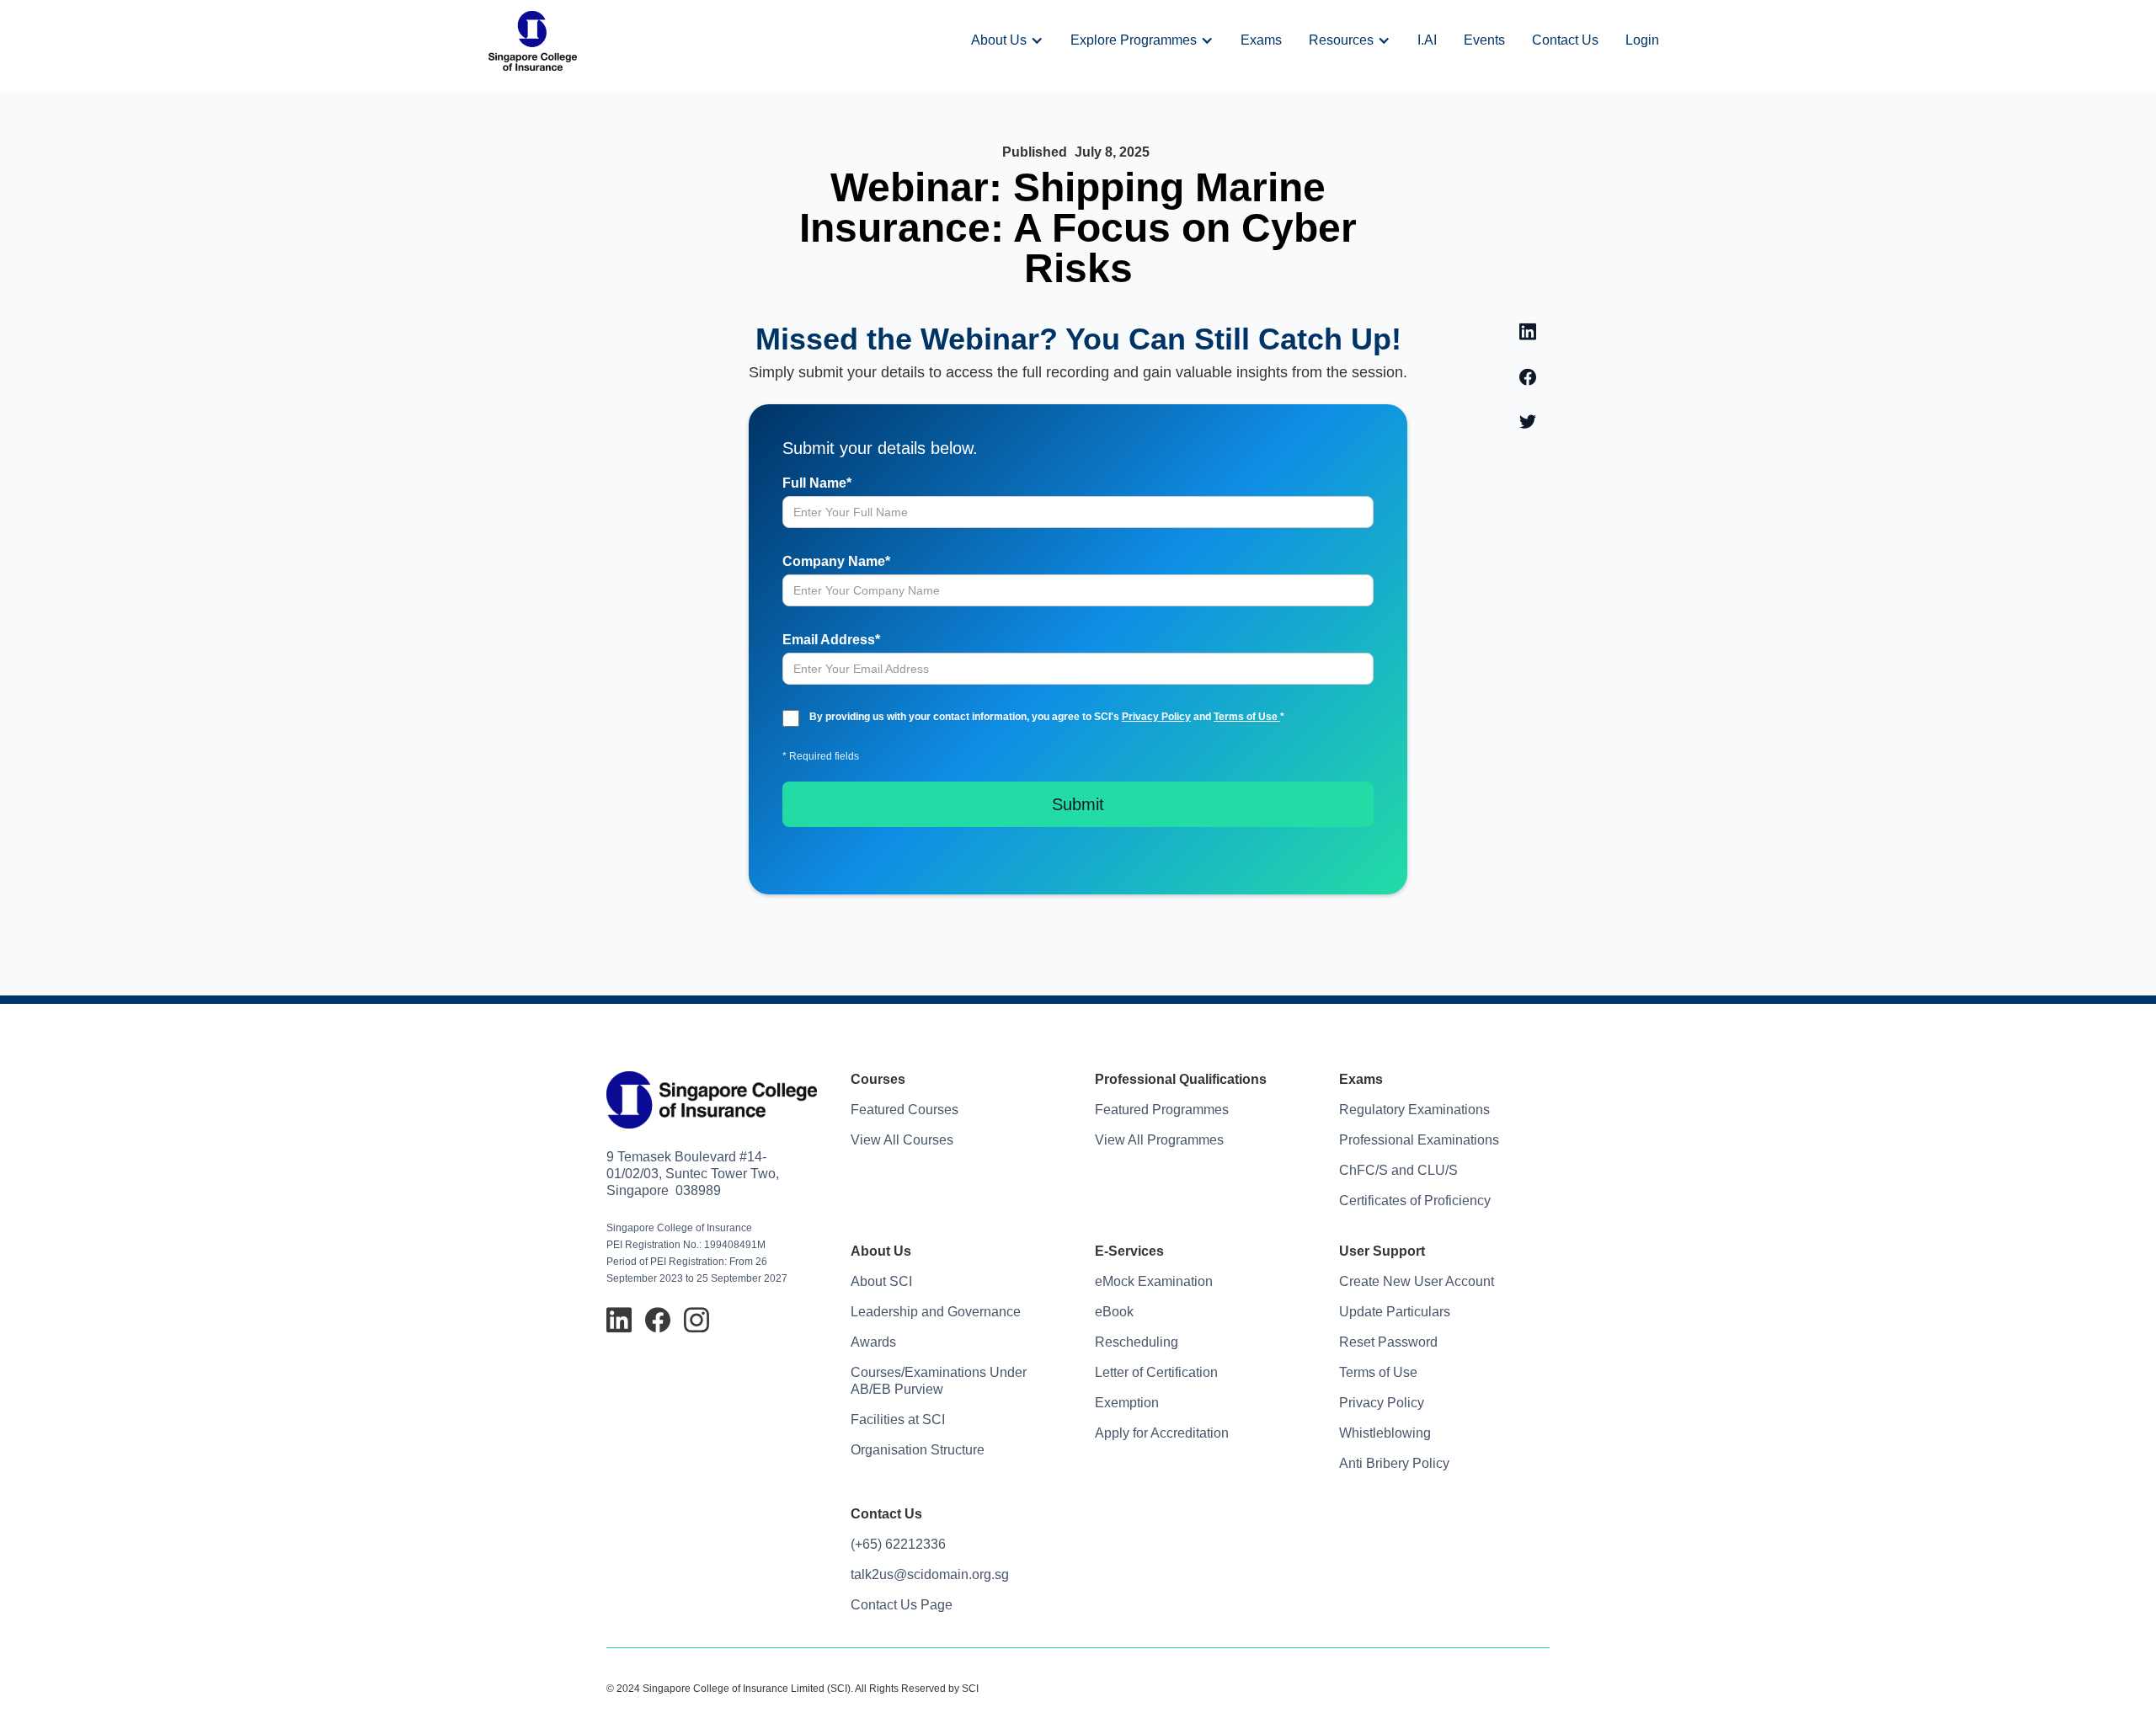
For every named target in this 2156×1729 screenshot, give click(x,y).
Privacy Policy (1156, 717)
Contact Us (1565, 40)
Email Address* (831, 640)
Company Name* (836, 561)
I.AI (1427, 40)
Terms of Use (1247, 717)
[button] (1007, 40)
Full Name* (817, 483)
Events (1484, 40)
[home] (533, 41)
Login (1642, 40)
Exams (1261, 40)
